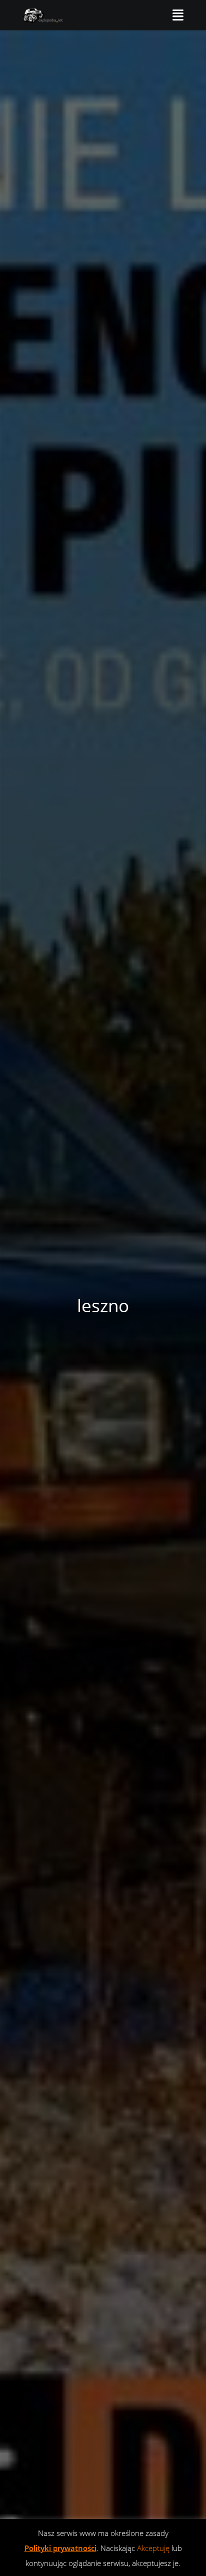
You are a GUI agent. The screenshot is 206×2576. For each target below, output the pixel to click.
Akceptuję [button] (153, 2548)
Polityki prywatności (60, 2548)
